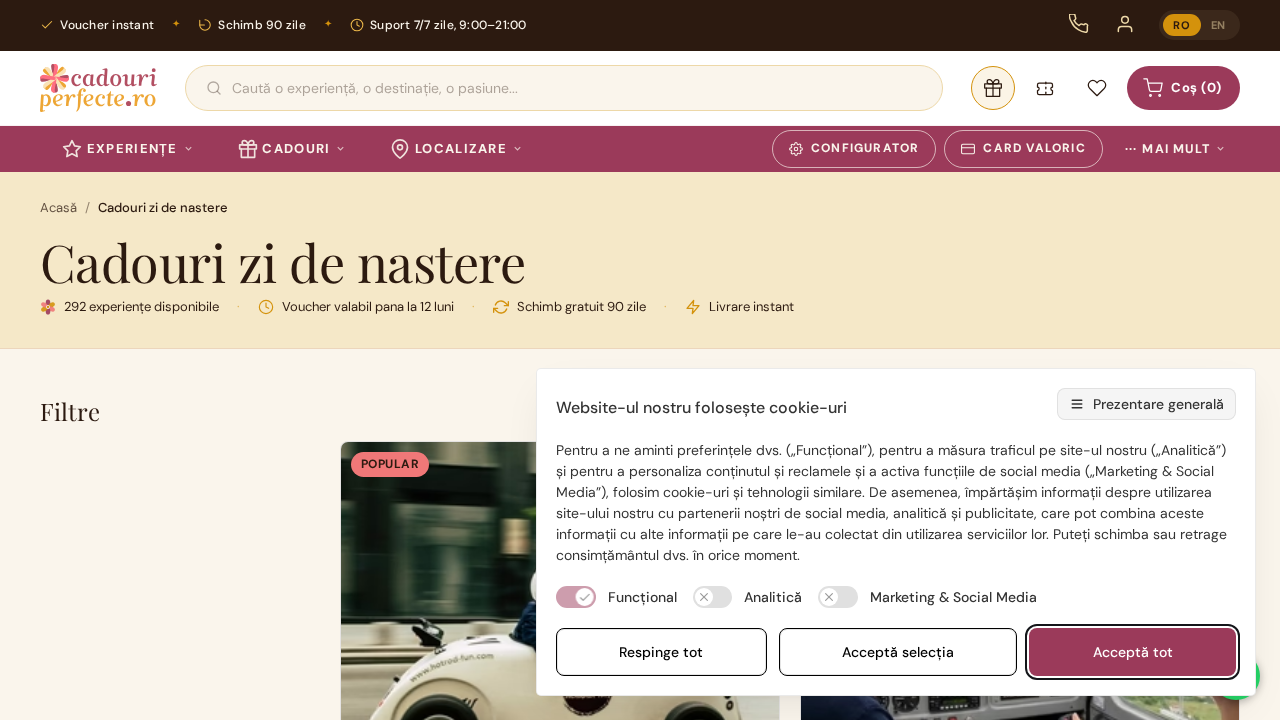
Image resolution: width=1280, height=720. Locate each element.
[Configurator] (993, 88)
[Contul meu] (1125, 24)
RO (1181, 25)
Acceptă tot (1133, 652)
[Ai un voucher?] (1045, 88)
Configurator (865, 148)
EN (1218, 25)
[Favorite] (1097, 88)
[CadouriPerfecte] (98, 88)
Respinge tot (661, 652)
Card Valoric (1034, 148)
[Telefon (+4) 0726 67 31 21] (1079, 24)
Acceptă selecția (898, 652)
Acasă (58, 207)
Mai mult (1167, 149)
